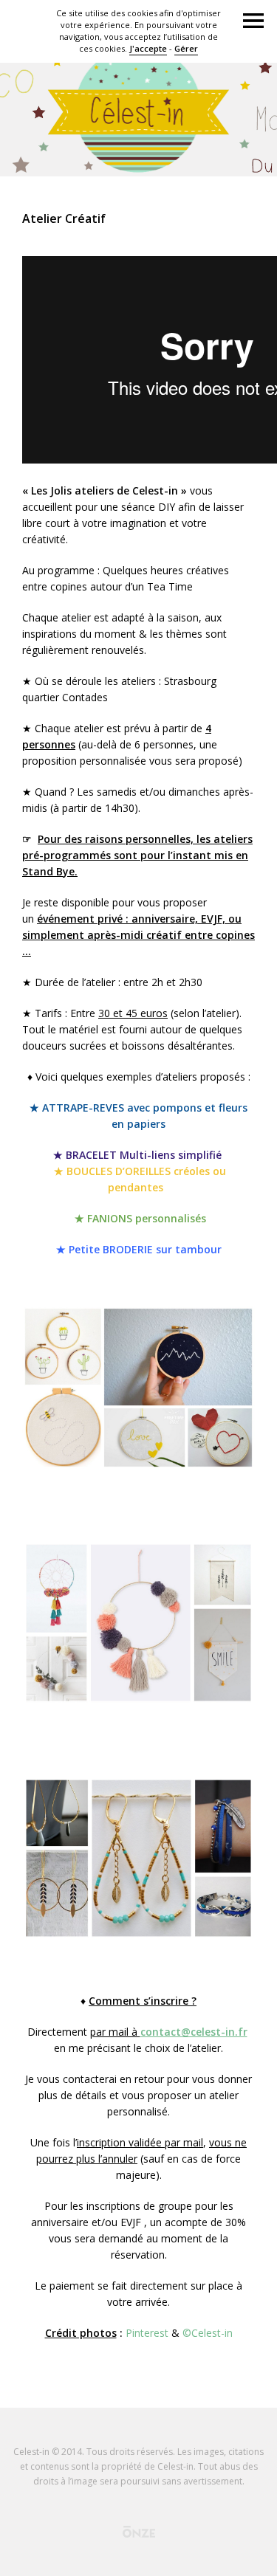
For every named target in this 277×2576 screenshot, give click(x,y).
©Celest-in (208, 2333)
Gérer (186, 48)
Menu (253, 21)
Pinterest (147, 2333)
